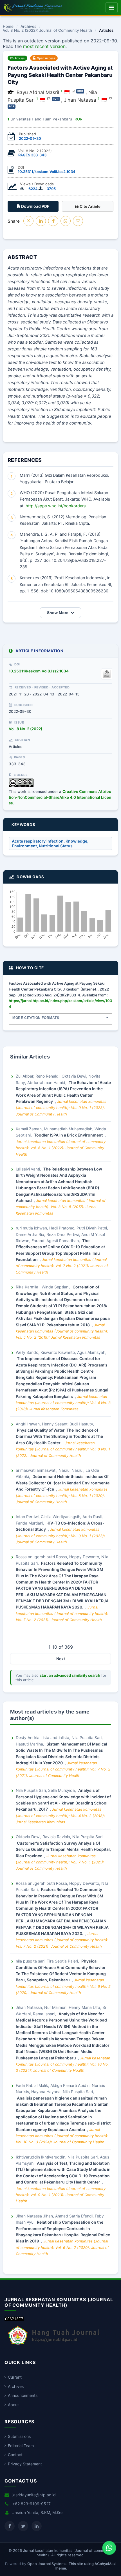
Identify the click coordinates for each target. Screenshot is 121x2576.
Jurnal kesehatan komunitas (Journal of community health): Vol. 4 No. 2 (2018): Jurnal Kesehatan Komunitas (60, 1816)
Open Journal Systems (47, 2564)
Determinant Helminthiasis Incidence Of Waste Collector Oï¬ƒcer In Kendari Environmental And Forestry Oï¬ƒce (63, 1483)
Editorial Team (21, 2446)
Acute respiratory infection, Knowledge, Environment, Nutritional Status (50, 843)
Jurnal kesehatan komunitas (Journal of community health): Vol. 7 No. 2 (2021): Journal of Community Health (62, 1266)
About (13, 2405)
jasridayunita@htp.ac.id (34, 2495)
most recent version (44, 46)
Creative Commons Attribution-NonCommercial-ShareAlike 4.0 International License (60, 797)
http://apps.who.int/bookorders (56, 506)
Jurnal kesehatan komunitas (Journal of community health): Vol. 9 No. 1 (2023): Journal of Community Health (61, 1108)
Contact (15, 2455)
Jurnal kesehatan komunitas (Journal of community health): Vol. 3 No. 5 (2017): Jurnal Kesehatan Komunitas (61, 1207)
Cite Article (89, 206)
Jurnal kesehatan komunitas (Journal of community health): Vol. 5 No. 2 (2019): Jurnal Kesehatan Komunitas (62, 1331)
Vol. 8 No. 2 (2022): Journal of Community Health (47, 31)
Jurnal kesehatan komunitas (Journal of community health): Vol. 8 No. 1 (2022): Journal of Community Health (61, 1148)
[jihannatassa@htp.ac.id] (110, 99)
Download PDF (35, 206)
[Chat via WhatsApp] (109, 2548)
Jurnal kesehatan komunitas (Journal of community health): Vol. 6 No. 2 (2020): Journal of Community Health (63, 1986)
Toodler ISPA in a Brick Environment (69, 1135)
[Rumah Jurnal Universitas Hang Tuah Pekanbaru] (54, 2345)
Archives (28, 27)
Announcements (23, 2395)
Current (15, 2377)
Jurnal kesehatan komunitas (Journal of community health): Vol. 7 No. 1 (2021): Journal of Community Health (60, 1862)
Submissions (19, 2436)
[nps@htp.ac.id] (73, 91)
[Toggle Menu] (112, 8)
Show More (58, 613)
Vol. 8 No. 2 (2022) (25, 729)
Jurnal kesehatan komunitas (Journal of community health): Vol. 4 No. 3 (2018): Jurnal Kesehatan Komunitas (63, 1403)
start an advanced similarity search (70, 1675)
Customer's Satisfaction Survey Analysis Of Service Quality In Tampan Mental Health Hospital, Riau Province (63, 1849)
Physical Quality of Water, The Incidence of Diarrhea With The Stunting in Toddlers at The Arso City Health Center (59, 1436)
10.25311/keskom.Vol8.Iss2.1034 (47, 172)
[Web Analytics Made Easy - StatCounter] (14, 2320)
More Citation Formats (36, 1018)
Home (8, 27)
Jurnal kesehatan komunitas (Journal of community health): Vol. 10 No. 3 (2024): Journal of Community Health (63, 2064)
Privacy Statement (25, 2464)
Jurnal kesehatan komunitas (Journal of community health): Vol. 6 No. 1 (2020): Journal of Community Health (62, 1495)
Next (61, 1659)
